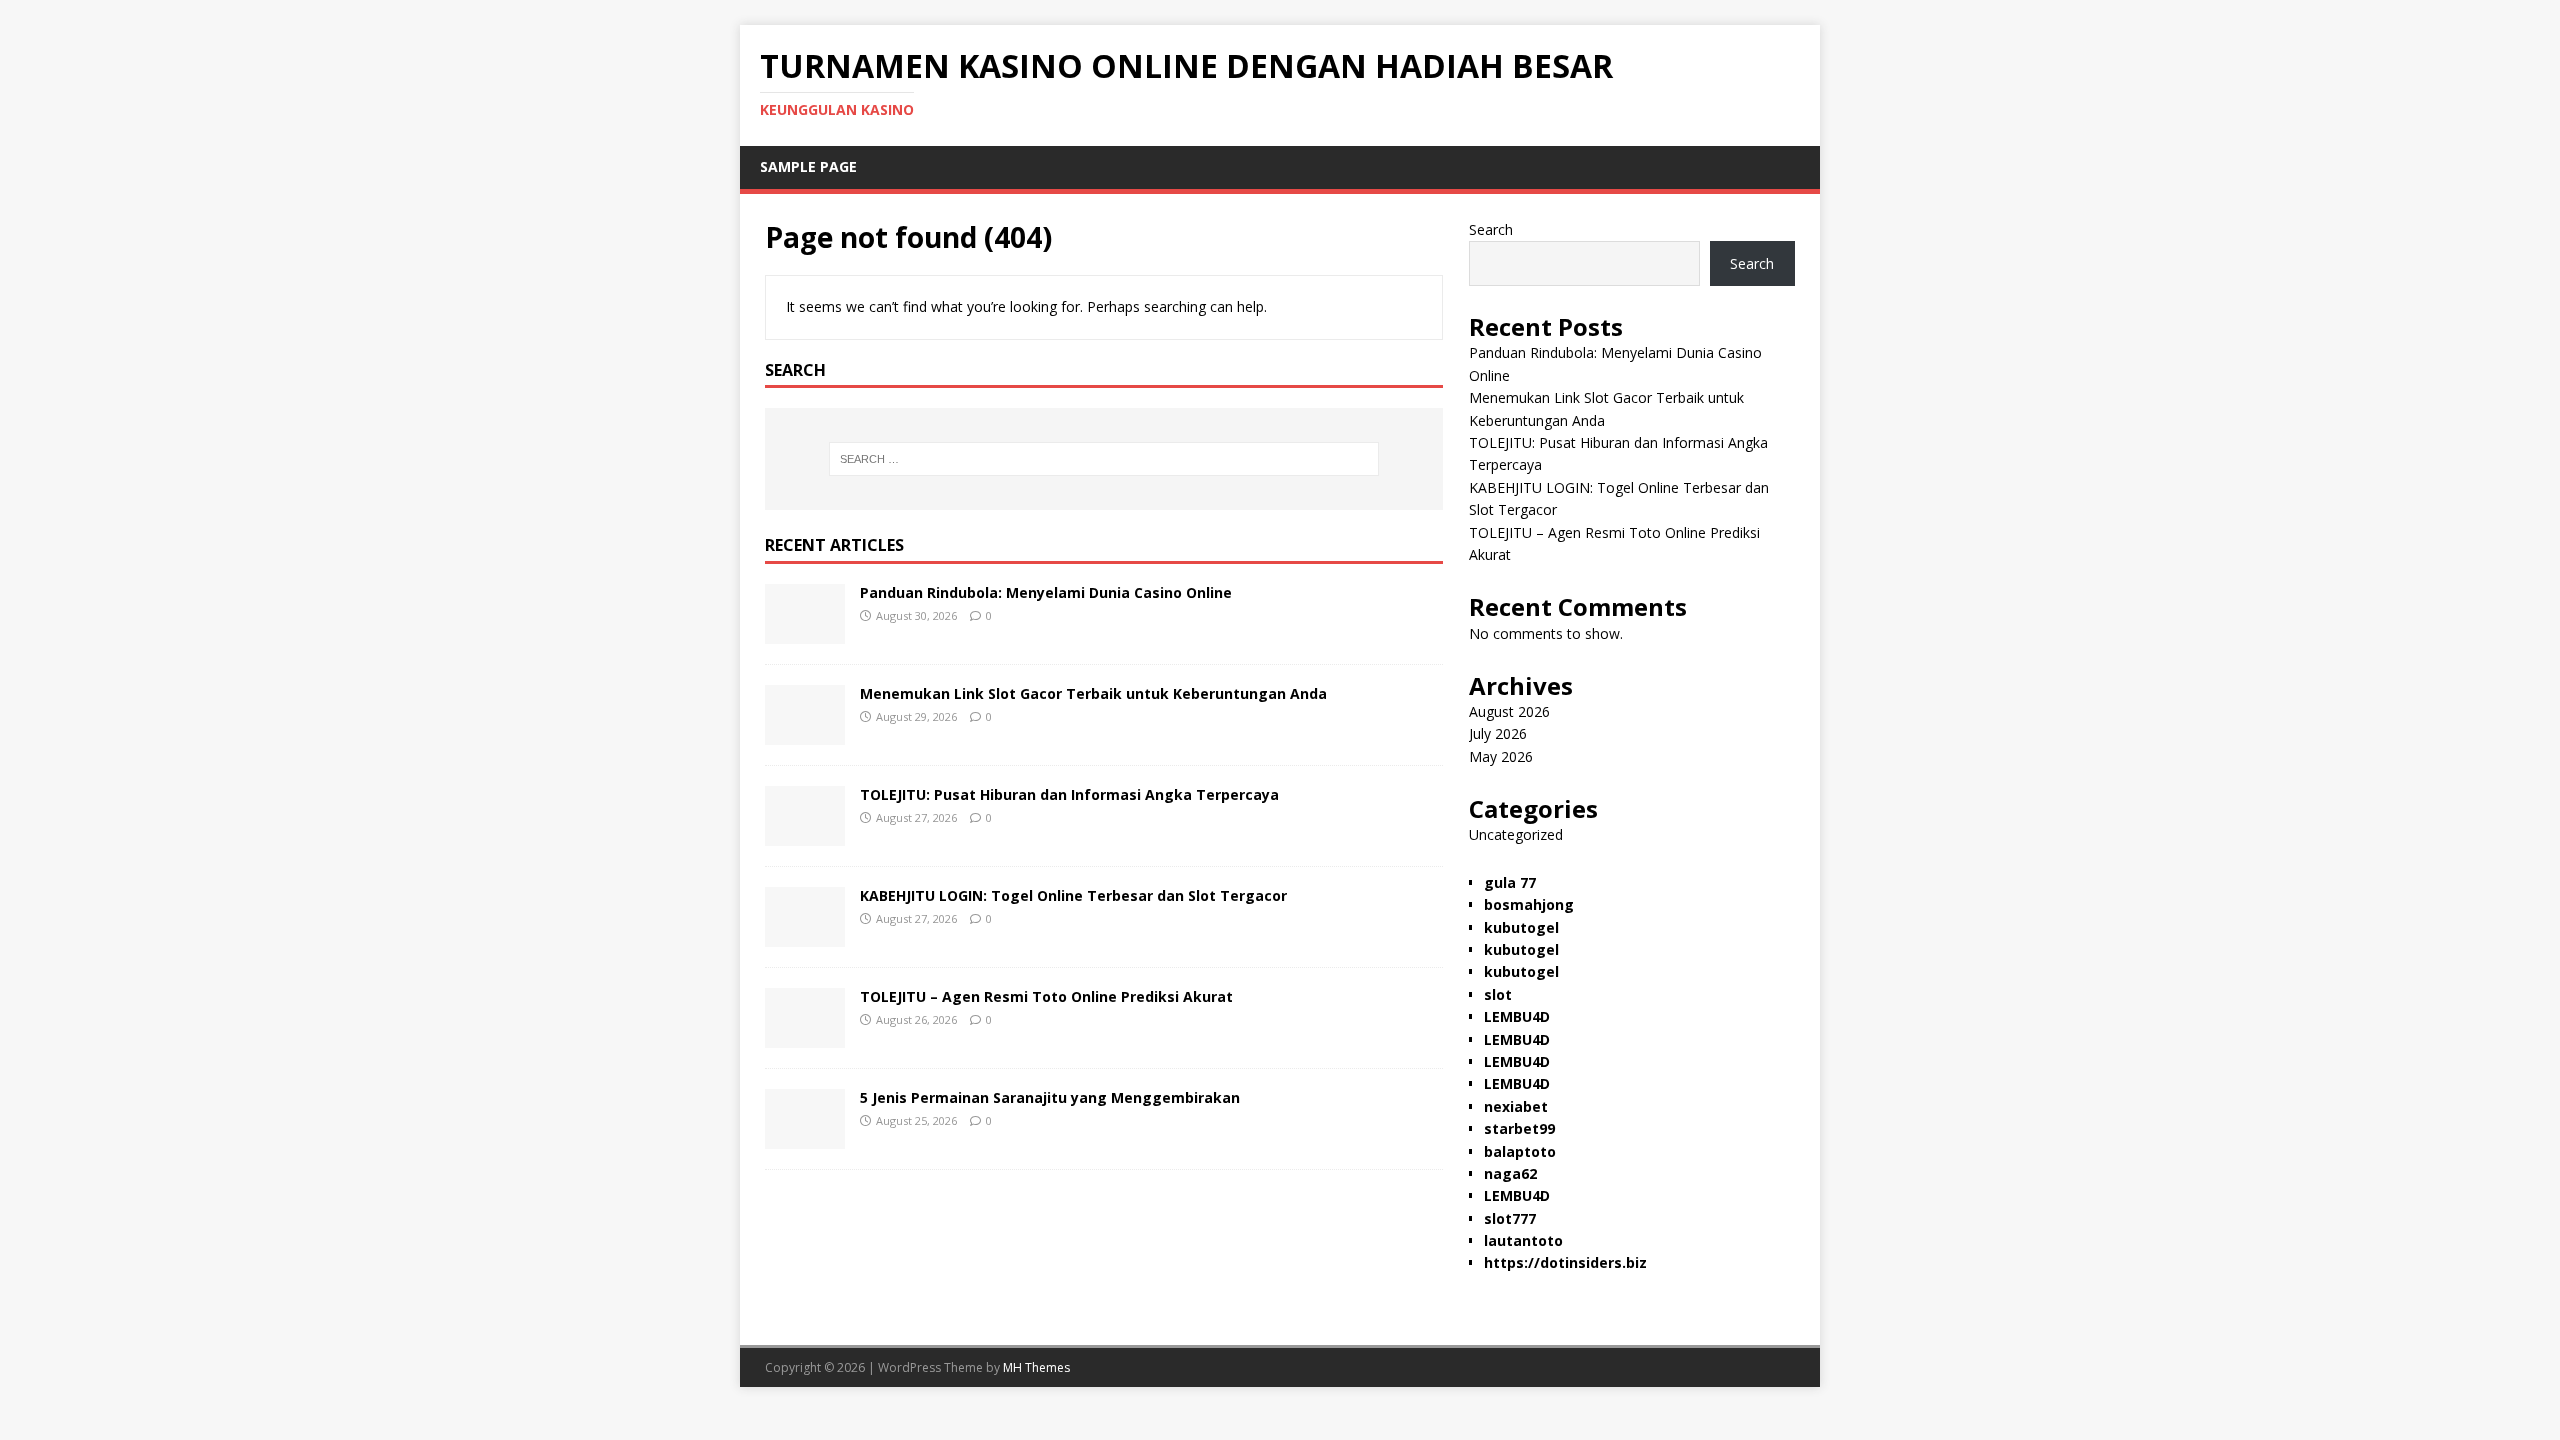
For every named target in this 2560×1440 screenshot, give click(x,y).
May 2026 (1501, 756)
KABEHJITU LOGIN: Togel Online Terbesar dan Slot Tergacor (1073, 895)
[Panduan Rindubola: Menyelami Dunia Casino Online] (805, 632)
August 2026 (1509, 711)
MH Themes (1036, 1367)
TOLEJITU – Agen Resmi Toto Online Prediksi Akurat (1046, 996)
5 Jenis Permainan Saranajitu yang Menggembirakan (1050, 1097)
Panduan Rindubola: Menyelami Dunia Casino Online (1046, 592)
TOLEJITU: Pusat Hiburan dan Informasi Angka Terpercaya (1069, 794)
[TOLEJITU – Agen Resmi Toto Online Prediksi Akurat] (805, 1036)
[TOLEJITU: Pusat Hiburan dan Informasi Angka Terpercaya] (805, 834)
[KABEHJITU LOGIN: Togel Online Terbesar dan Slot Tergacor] (805, 935)
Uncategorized (1516, 834)
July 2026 (1498, 733)
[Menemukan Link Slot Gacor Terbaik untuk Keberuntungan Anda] (805, 733)
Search (1491, 229)
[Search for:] (1104, 459)
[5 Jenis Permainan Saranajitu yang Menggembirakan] (805, 1137)
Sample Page (808, 166)
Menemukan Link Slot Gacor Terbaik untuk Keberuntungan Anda (1093, 693)
